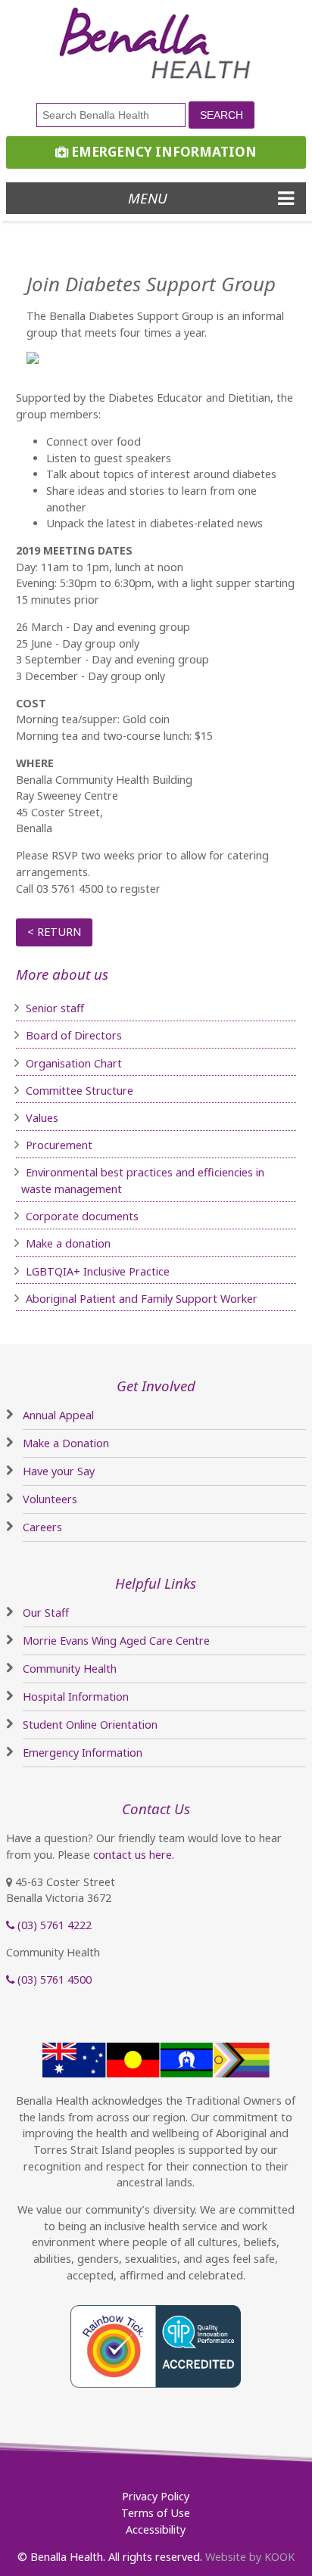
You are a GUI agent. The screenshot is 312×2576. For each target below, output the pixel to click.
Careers (42, 1527)
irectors (102, 1035)
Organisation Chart (74, 1063)
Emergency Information (162, 152)
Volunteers (50, 1499)
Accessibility (156, 2529)
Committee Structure (80, 1091)
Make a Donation (66, 1443)
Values (42, 1118)
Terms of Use (156, 2513)
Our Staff (46, 1613)
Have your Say (59, 1471)
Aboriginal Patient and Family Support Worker (142, 1299)
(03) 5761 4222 (53, 1925)
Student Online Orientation (90, 1725)
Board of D (54, 1035)
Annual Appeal (58, 1415)
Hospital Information (76, 1697)
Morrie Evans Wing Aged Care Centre (116, 1641)
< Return (54, 932)
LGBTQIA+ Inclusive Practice (98, 1271)
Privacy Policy (156, 2496)
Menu (148, 198)
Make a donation (68, 1243)
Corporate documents (82, 1216)
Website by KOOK (250, 2557)
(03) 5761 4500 (53, 1979)
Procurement (59, 1145)
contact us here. (134, 1855)
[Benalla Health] (156, 44)
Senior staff (55, 1008)
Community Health (70, 1669)
